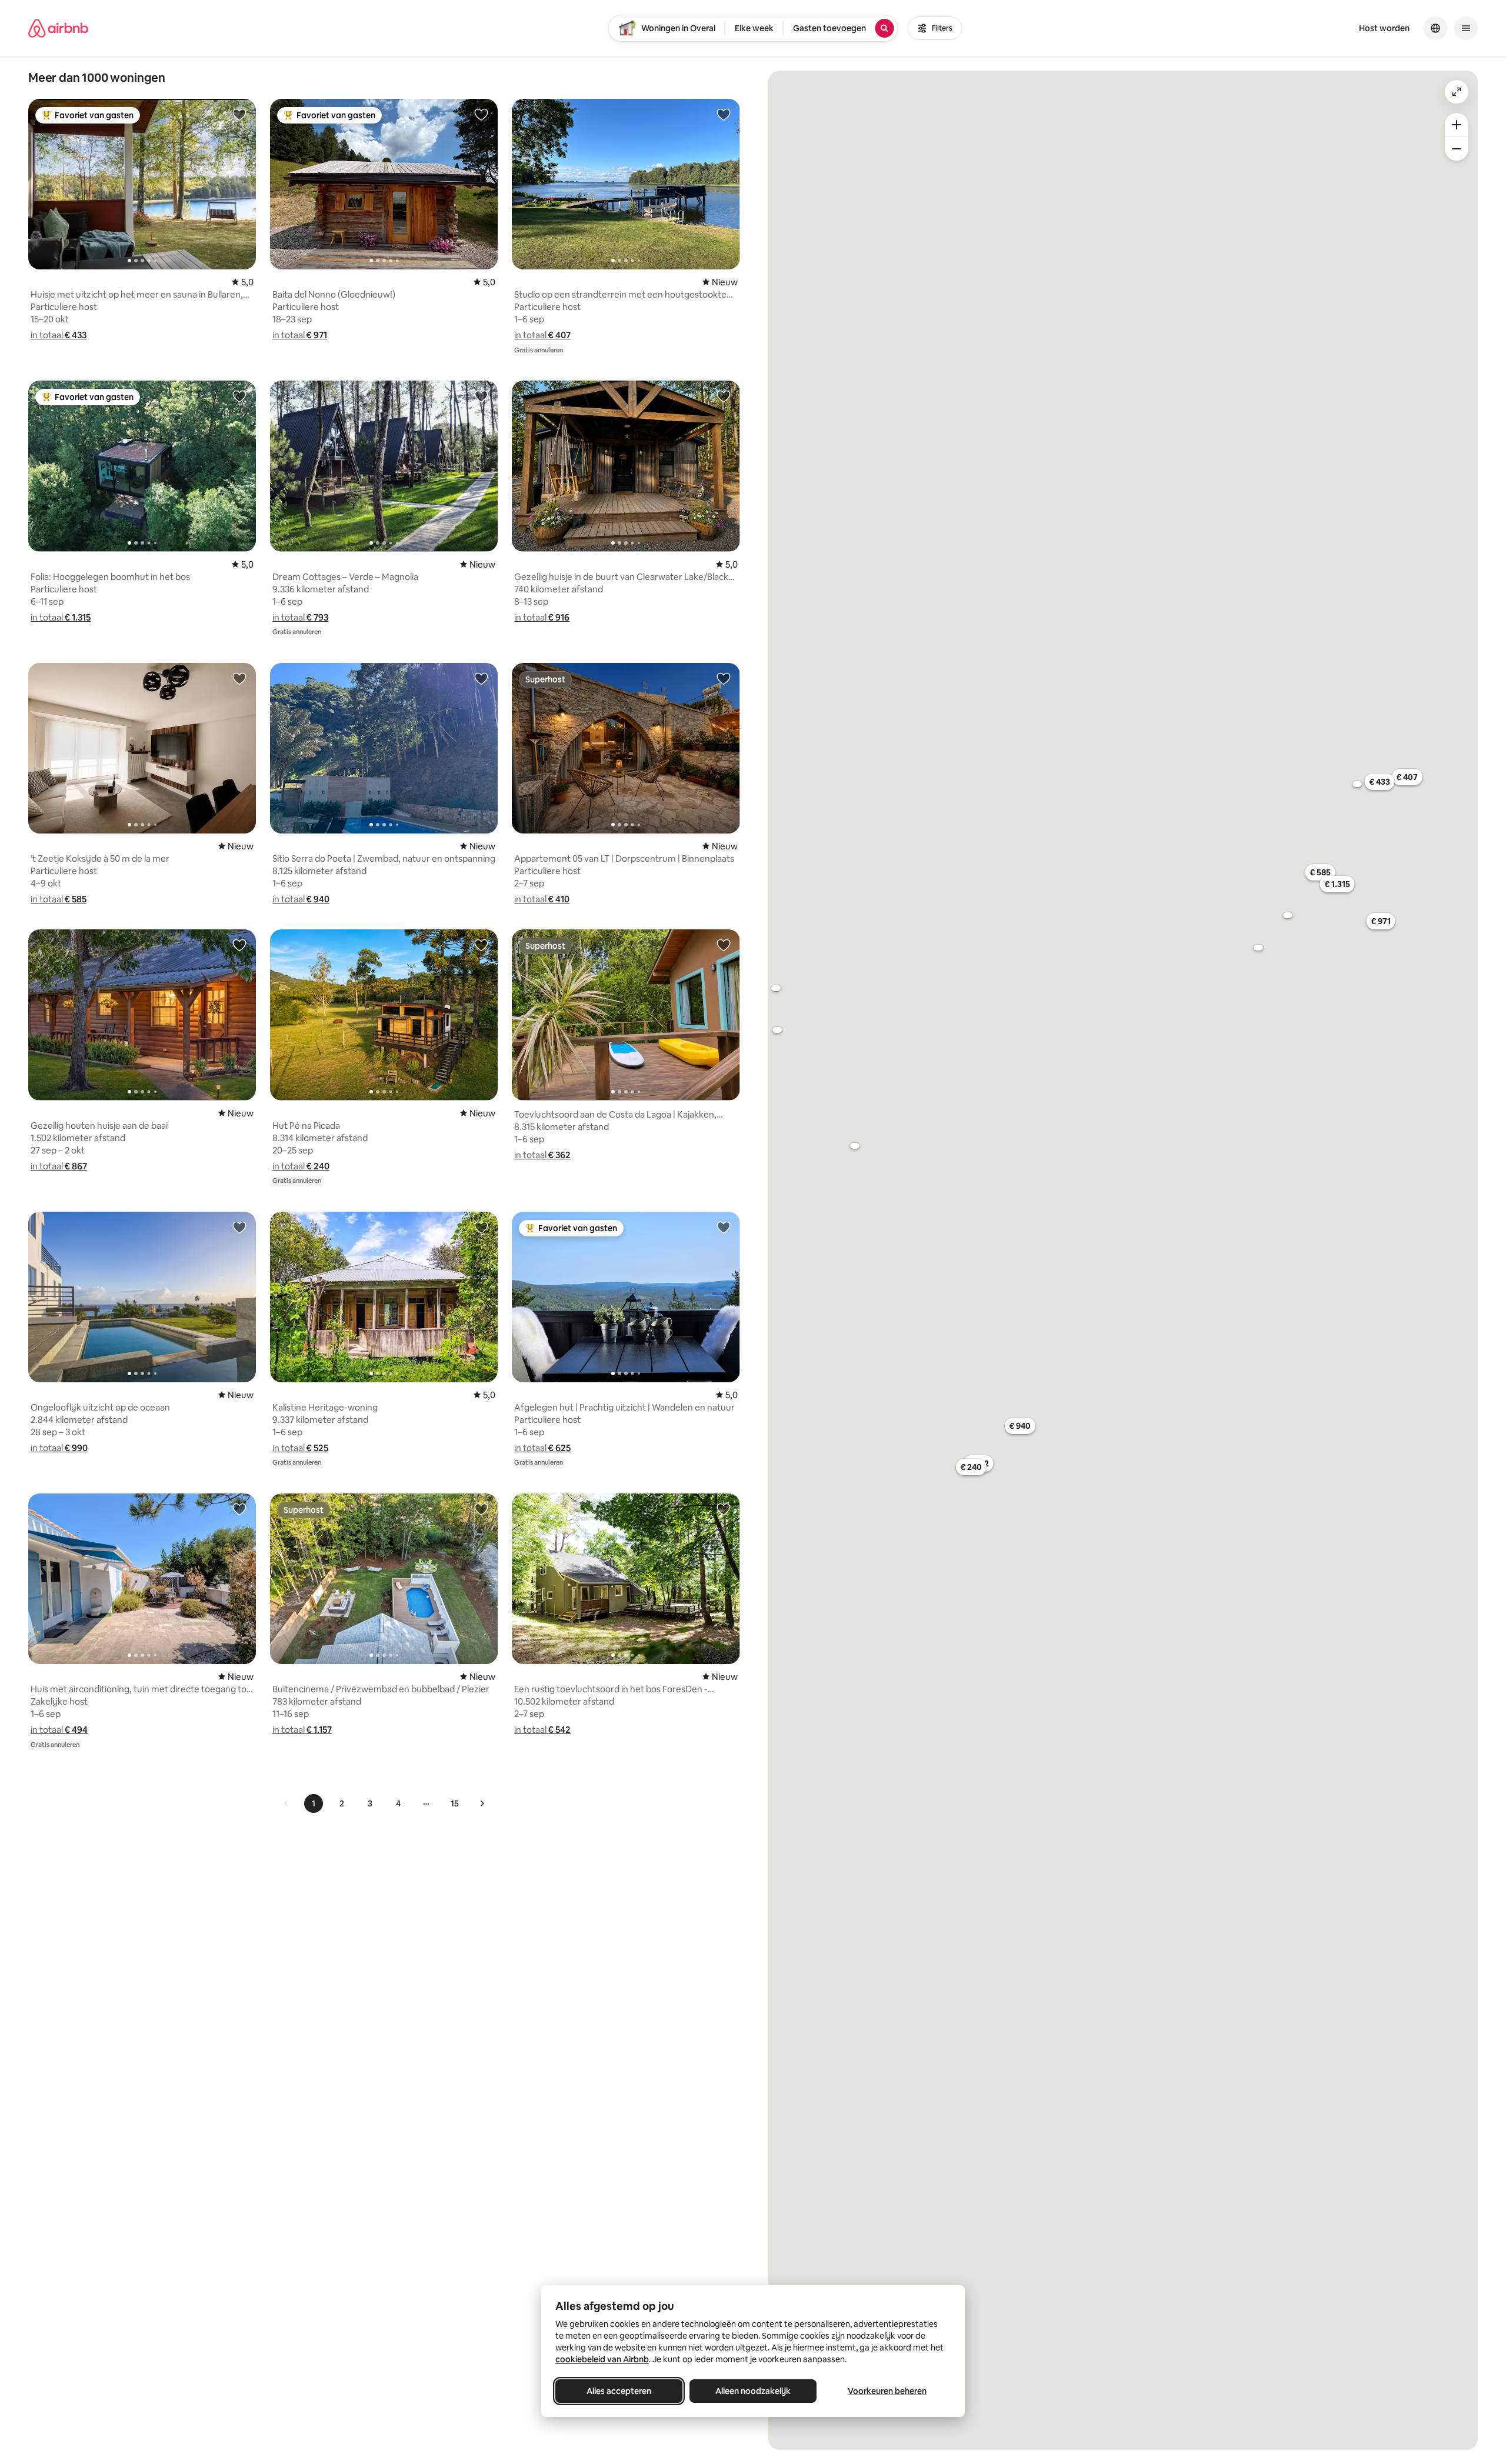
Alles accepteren (619, 2391)
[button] (59, 335)
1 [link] (314, 1803)
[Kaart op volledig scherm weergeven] (1457, 92)
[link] (286, 1803)
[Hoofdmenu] (1466, 28)
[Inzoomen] (1457, 125)
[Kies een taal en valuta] (1435, 28)
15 (455, 1803)
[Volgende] (482, 1803)
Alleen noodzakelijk (753, 2391)
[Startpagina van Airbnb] (58, 28)
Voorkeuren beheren (887, 2391)
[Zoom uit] (1457, 149)
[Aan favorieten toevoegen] (239, 114)
